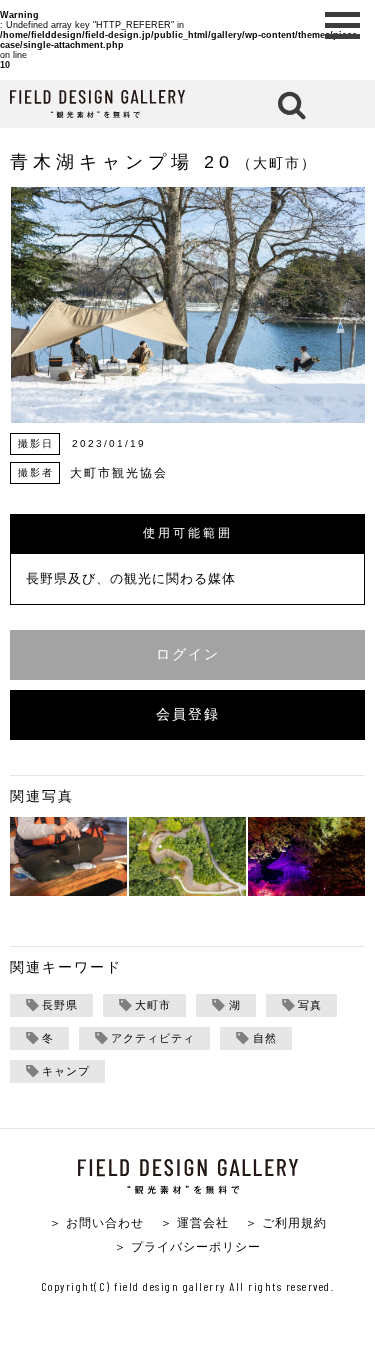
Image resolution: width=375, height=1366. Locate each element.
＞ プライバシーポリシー (187, 1246)
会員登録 (188, 714)
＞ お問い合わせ (96, 1222)
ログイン (188, 654)
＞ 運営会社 (194, 1222)
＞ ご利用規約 (286, 1222)
